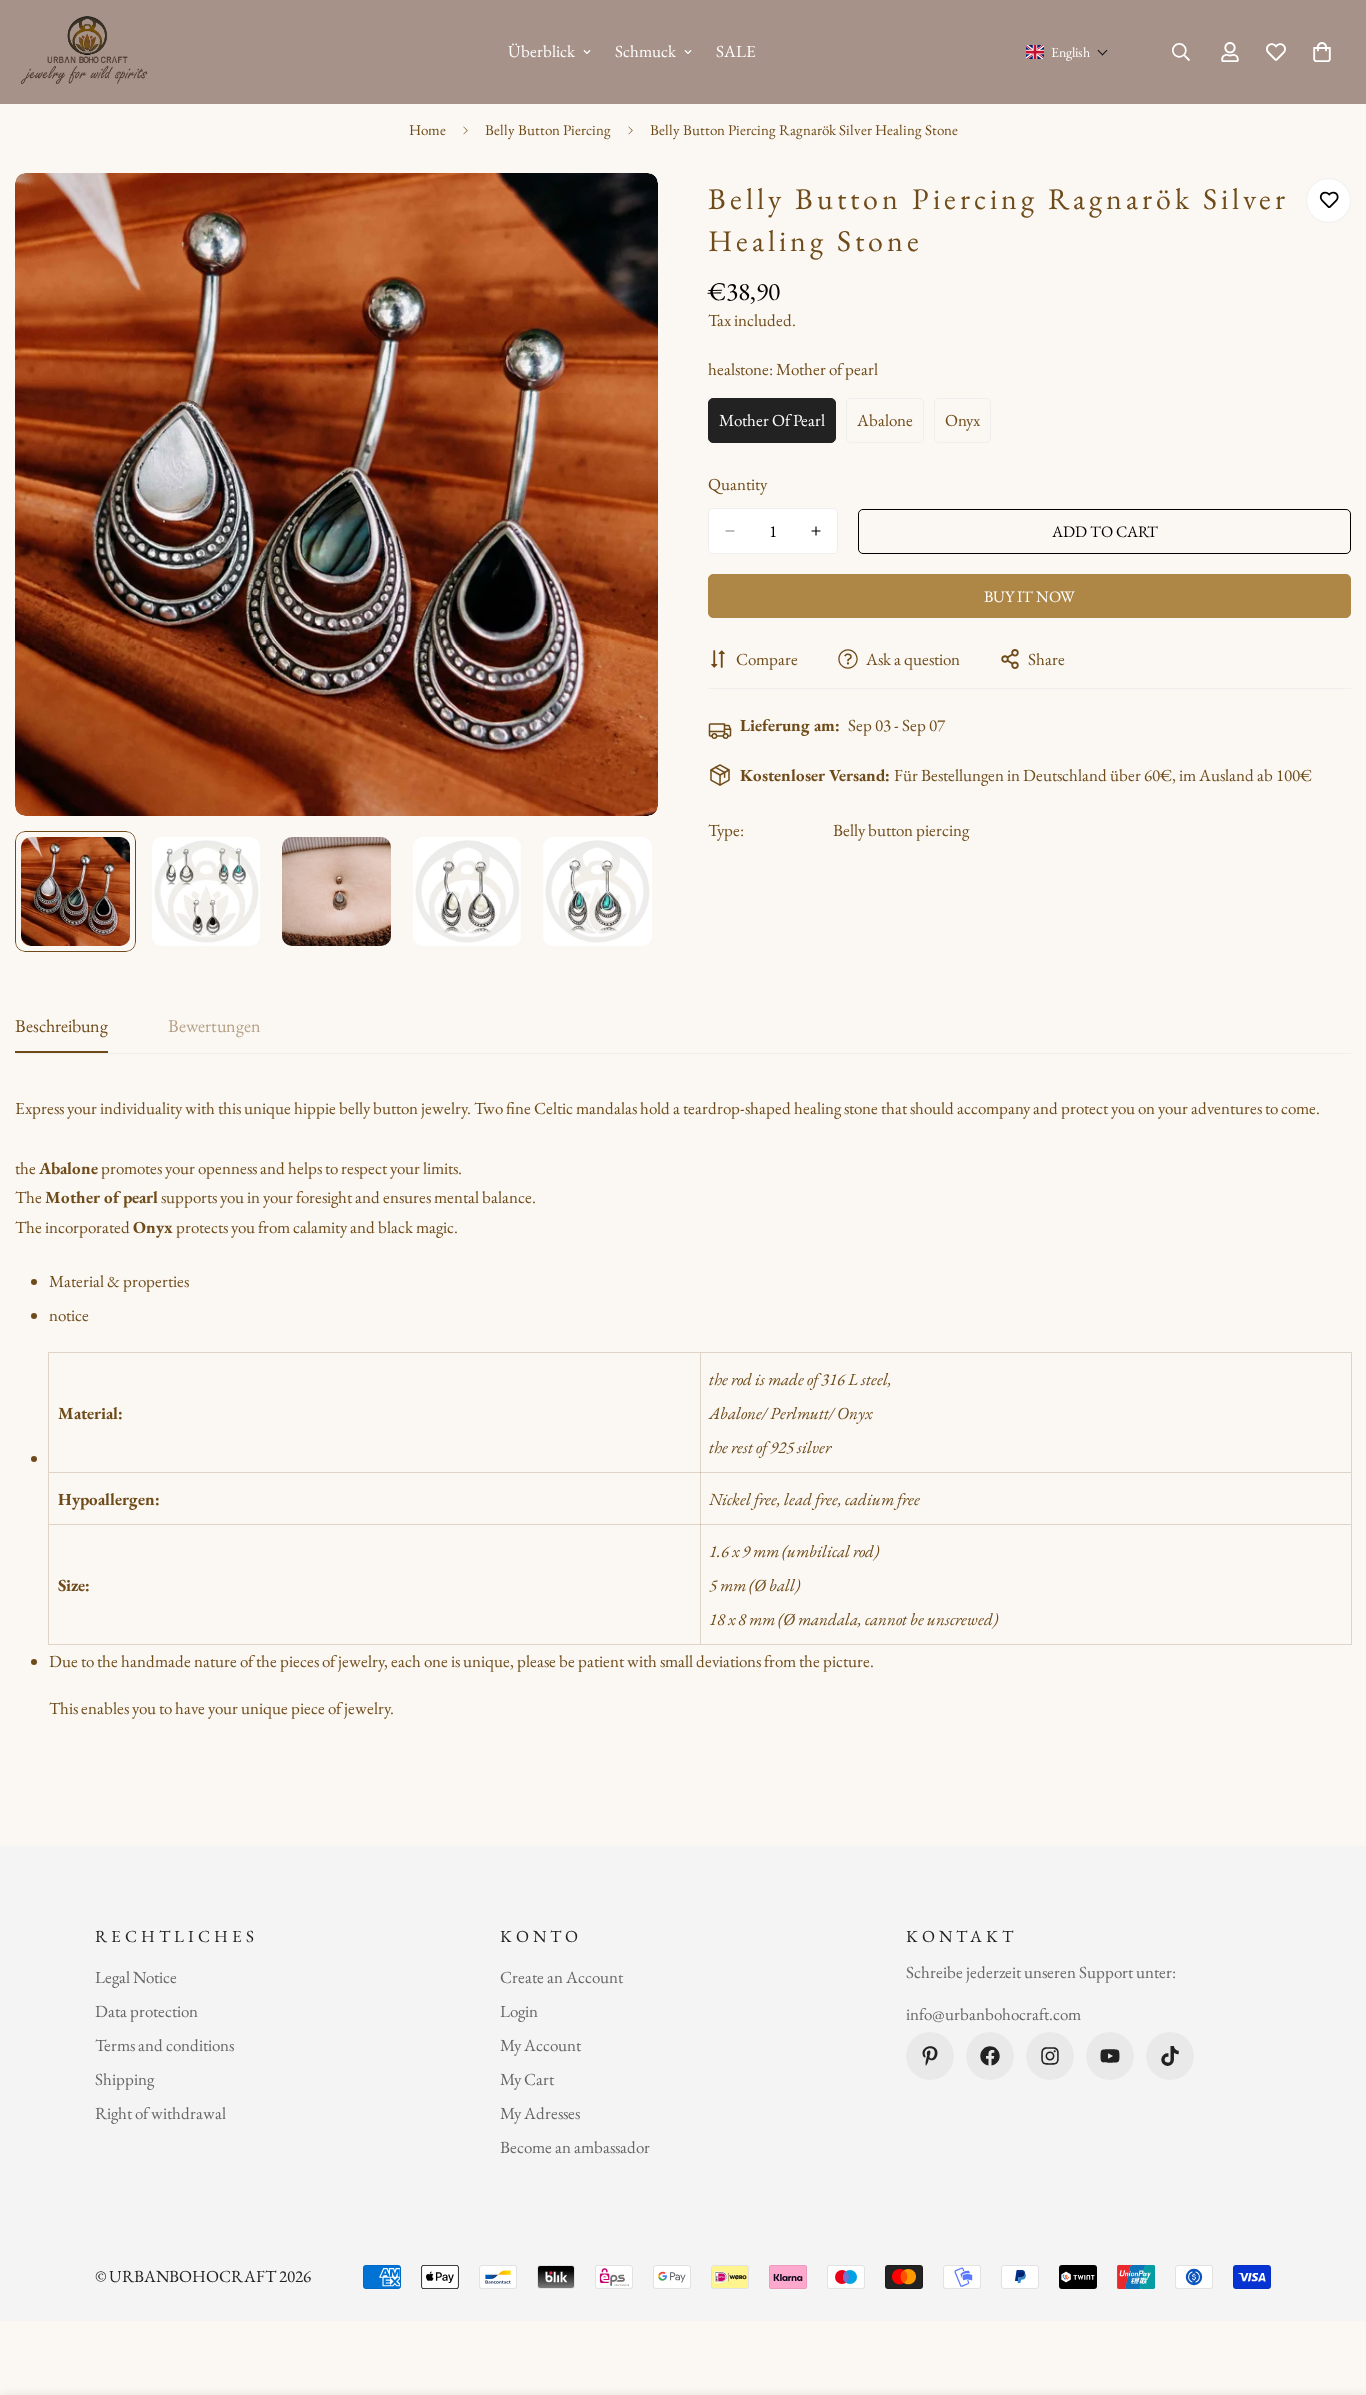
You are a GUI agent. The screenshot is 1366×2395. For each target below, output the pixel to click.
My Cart (527, 2079)
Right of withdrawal (160, 2113)
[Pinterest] (930, 2056)
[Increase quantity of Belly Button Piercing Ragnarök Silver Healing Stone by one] (816, 531)
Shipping (124, 2079)
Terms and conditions (164, 2045)
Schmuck (645, 51)
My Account (540, 2045)
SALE (736, 51)
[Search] (1181, 52)
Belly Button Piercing (548, 129)
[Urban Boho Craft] (87, 52)
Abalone (890, 425)
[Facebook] (990, 2056)
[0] (1322, 52)
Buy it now (1029, 596)
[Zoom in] (615, 215)
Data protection (146, 2011)
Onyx (968, 425)
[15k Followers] (1050, 2056)
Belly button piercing (901, 830)
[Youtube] (1110, 2056)
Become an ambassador (575, 2147)
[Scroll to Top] (1327, 2286)
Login (519, 2011)
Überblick (541, 51)
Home (427, 129)
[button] (1067, 52)
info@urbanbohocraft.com (993, 2013)
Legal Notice (136, 1977)
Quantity (737, 484)
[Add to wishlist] (1328, 200)
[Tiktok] (1170, 2056)
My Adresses (540, 2113)
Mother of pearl (777, 425)
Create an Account (561, 1977)
